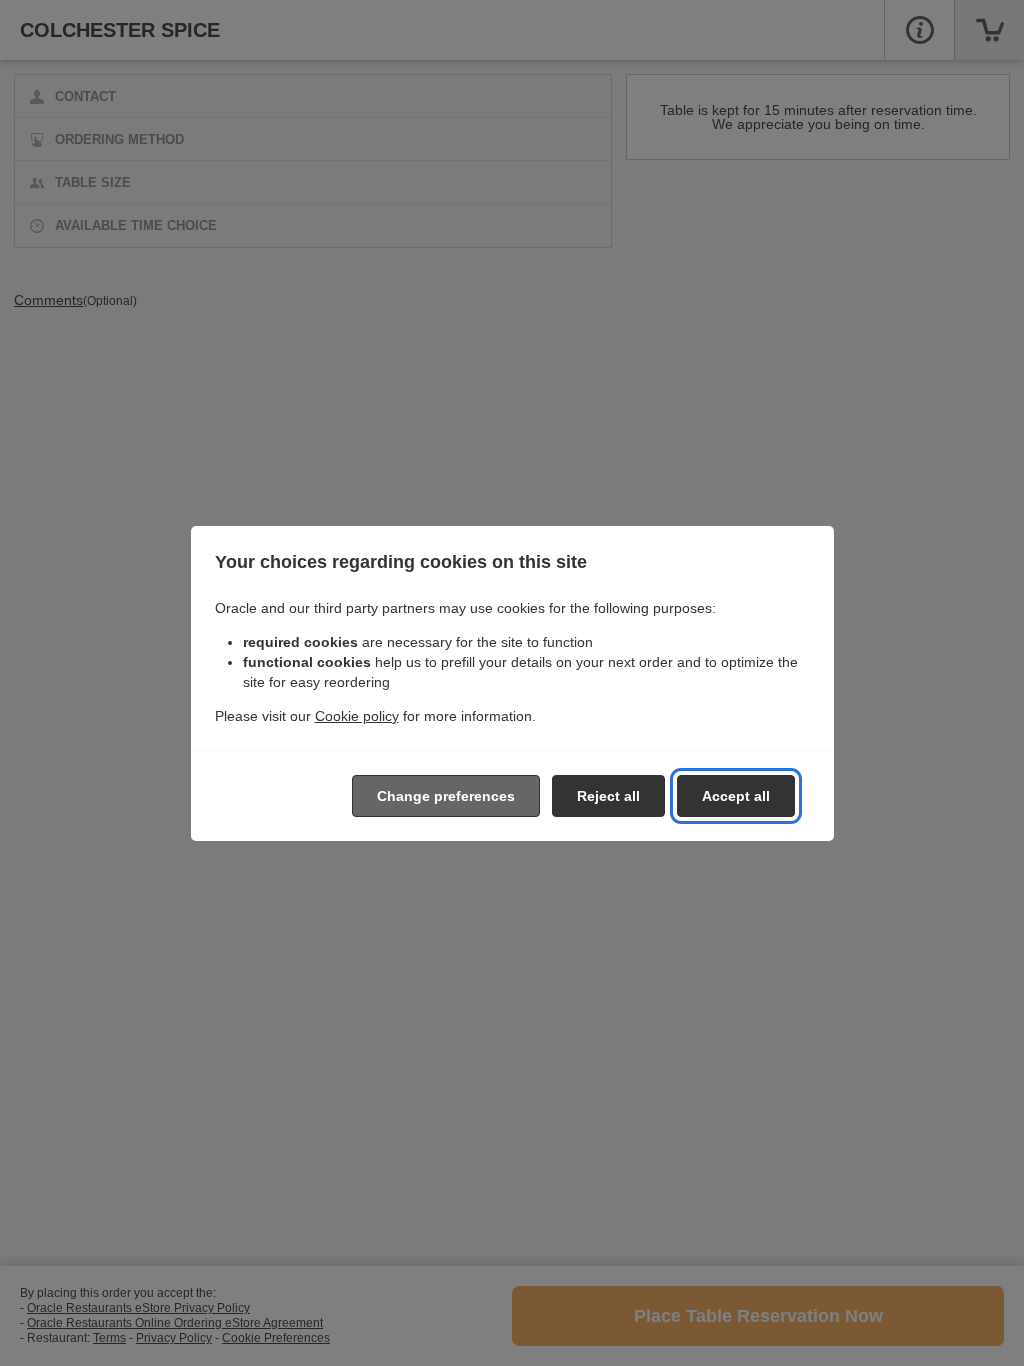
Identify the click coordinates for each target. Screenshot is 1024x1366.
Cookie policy (357, 716)
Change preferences (446, 796)
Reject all (608, 796)
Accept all (736, 796)
